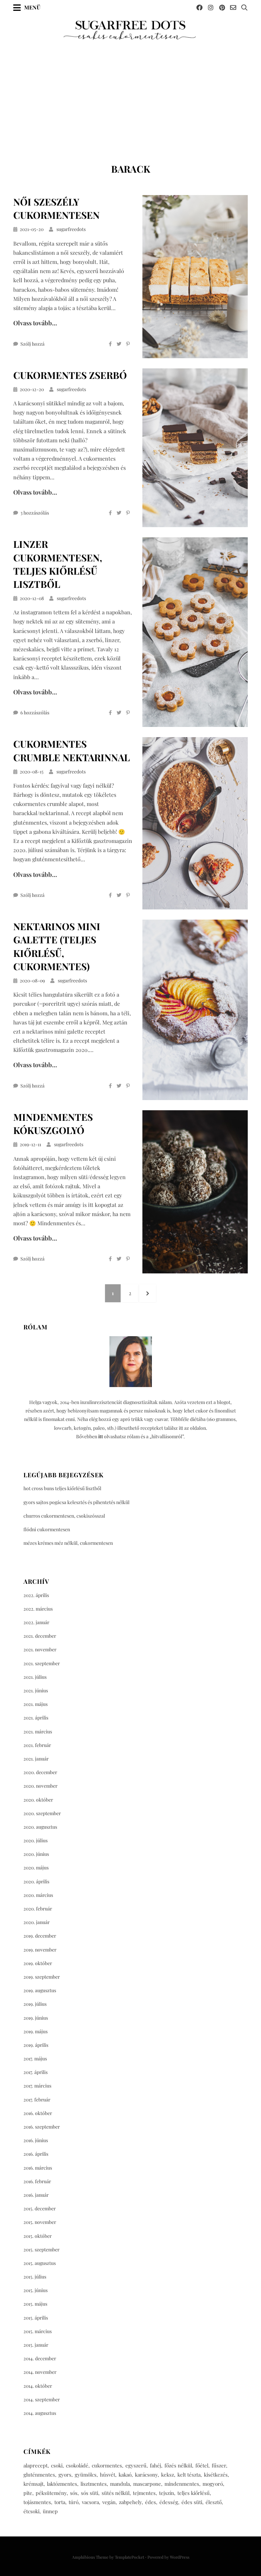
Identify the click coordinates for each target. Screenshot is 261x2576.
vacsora (90, 2502)
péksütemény (51, 2493)
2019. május (36, 2031)
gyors (65, 2475)
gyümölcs (86, 2475)
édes (151, 2502)
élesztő (214, 2502)
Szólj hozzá (32, 344)
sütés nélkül (116, 2493)
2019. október (38, 1963)
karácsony (146, 2475)
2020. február (38, 1909)
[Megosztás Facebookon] (110, 344)
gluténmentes (39, 2475)
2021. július (35, 1677)
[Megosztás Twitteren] (119, 344)
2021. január (36, 1759)
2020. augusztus (40, 1827)
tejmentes (144, 2493)
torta (60, 2502)
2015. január (36, 2345)
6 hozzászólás (35, 713)
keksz (168, 2475)
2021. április (36, 1718)
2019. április (36, 2045)
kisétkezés (216, 2475)
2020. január (37, 1922)
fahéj (155, 2465)
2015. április (36, 2318)
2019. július (35, 2004)
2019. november (40, 1950)
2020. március (38, 1895)
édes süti (192, 2502)
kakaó (125, 2475)
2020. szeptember (42, 1813)
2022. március (38, 1609)
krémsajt (33, 2484)
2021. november (40, 1649)
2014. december (40, 2358)
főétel (202, 2465)
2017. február (37, 2100)
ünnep (50, 2511)
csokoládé (77, 2465)
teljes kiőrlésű (194, 2493)
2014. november (40, 2372)
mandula (120, 2484)
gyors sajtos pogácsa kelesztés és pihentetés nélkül (76, 1502)
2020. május (36, 1868)
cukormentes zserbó (70, 375)
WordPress (180, 2557)
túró (74, 2502)
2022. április (36, 1595)
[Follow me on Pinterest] (222, 7)
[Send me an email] (233, 7)
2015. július (35, 2277)
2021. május (36, 1704)
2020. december (40, 1772)
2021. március (38, 1732)
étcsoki (31, 2511)
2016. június (36, 2140)
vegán (109, 2502)
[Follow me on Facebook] (199, 7)
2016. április (36, 2154)
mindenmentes (182, 2484)
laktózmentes (62, 2484)
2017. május (35, 2059)
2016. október (38, 2113)
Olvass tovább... (35, 323)
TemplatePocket (129, 2557)
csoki (57, 2465)
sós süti (90, 2493)
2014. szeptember (42, 2399)
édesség (169, 2502)
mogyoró (213, 2484)
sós (74, 2493)
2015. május (35, 2304)
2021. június (36, 1690)
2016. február (37, 2181)
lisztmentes (94, 2484)
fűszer (219, 2465)
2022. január (36, 1622)
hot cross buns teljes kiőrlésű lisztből (62, 1488)
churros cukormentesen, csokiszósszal (64, 1516)
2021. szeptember (42, 1663)
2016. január (36, 2195)
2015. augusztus (40, 2263)
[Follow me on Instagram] (211, 7)
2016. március (38, 2168)
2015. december (40, 2208)
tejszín (167, 2493)
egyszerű (136, 2465)
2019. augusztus (40, 1990)
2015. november (40, 2222)
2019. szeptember (42, 1977)
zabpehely (130, 2502)
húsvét (108, 2475)
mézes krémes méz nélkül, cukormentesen (68, 1543)
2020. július (36, 1840)
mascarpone (147, 2484)
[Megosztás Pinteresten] (128, 344)
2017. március (37, 2086)
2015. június (36, 2290)
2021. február (37, 1745)
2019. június (36, 2018)
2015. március (38, 2331)
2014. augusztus (40, 2413)
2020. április (36, 1881)
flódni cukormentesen (47, 1529)
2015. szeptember (41, 2250)
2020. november (40, 1786)
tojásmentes (37, 2502)
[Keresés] (244, 7)
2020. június (36, 1854)
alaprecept (36, 2465)
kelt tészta (189, 2475)
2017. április (36, 2072)
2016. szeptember (42, 2127)
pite (28, 2493)
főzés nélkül (178, 2465)
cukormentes (107, 2465)
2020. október (38, 1800)
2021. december (40, 1636)
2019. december (40, 1936)
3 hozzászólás (35, 513)
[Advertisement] (130, 92)
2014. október (38, 2386)
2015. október (38, 2236)
